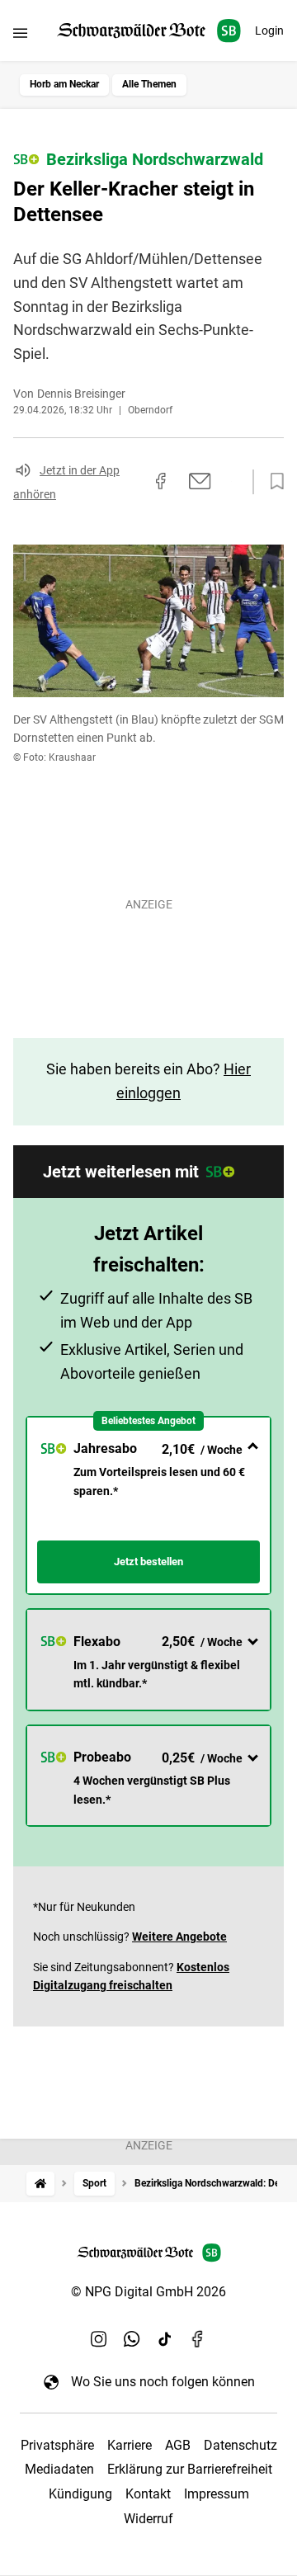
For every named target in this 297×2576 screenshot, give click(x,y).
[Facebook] (198, 2338)
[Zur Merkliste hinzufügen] (272, 482)
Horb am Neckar (64, 84)
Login (269, 31)
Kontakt (148, 2494)
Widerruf (148, 2519)
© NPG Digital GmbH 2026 (148, 2292)
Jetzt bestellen (148, 1562)
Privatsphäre (57, 2445)
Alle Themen (149, 84)
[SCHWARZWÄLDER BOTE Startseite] (149, 31)
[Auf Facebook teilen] (161, 481)
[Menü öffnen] (20, 33)
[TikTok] (165, 2338)
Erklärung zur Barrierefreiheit (190, 2469)
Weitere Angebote (179, 1937)
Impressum (217, 2494)
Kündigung (80, 2494)
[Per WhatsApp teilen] (231, 481)
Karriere (130, 2445)
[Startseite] (40, 2184)
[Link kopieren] (131, 482)
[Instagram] (99, 2338)
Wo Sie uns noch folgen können (163, 2382)
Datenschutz (240, 2445)
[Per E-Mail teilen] (200, 481)
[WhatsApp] (132, 2338)
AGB (178, 2445)
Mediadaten (59, 2469)
